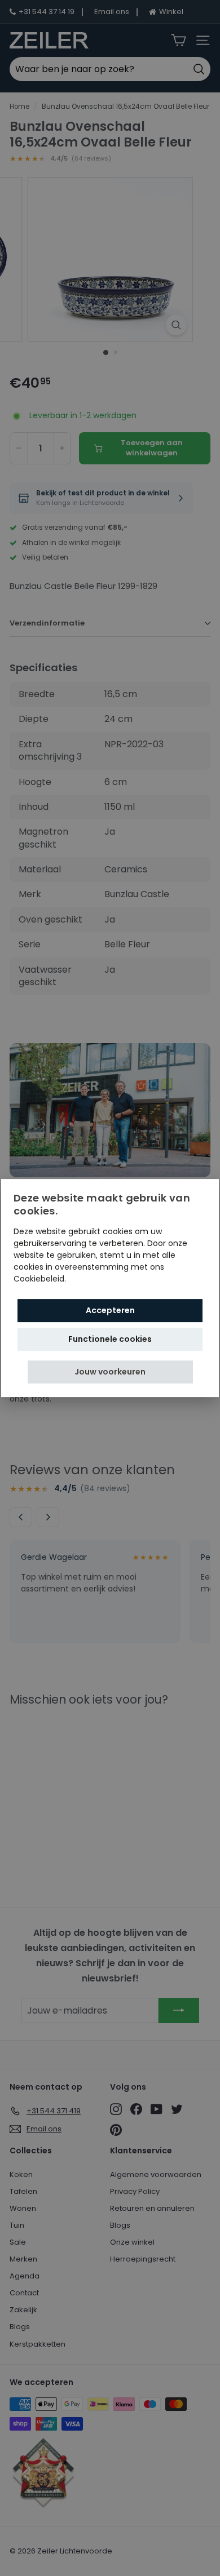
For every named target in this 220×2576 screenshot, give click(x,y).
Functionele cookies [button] (110, 1339)
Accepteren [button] (110, 1310)
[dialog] (110, 1288)
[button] (110, 1372)
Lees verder (91, 1279)
